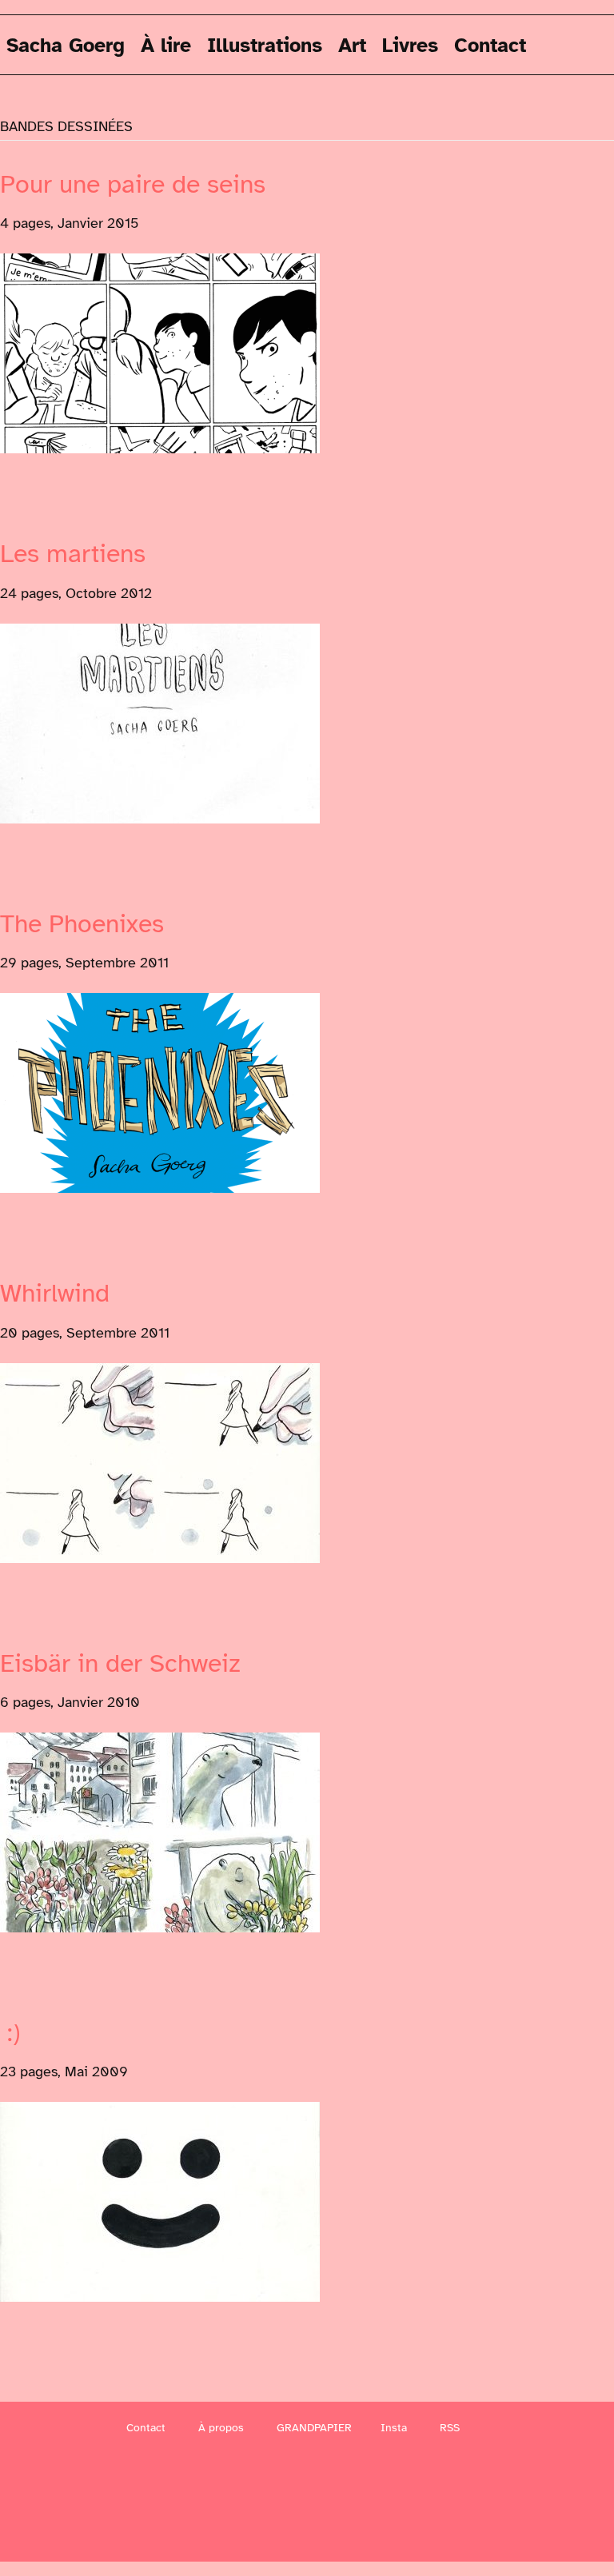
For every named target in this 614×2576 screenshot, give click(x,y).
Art (352, 44)
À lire (166, 44)
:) (10, 2033)
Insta (394, 2428)
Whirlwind (55, 1293)
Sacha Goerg (66, 44)
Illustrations (265, 44)
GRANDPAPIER (314, 2428)
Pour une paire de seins (133, 184)
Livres (410, 44)
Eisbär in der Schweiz (120, 1663)
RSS (450, 2428)
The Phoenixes (82, 924)
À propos (221, 2428)
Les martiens (73, 554)
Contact (490, 44)
